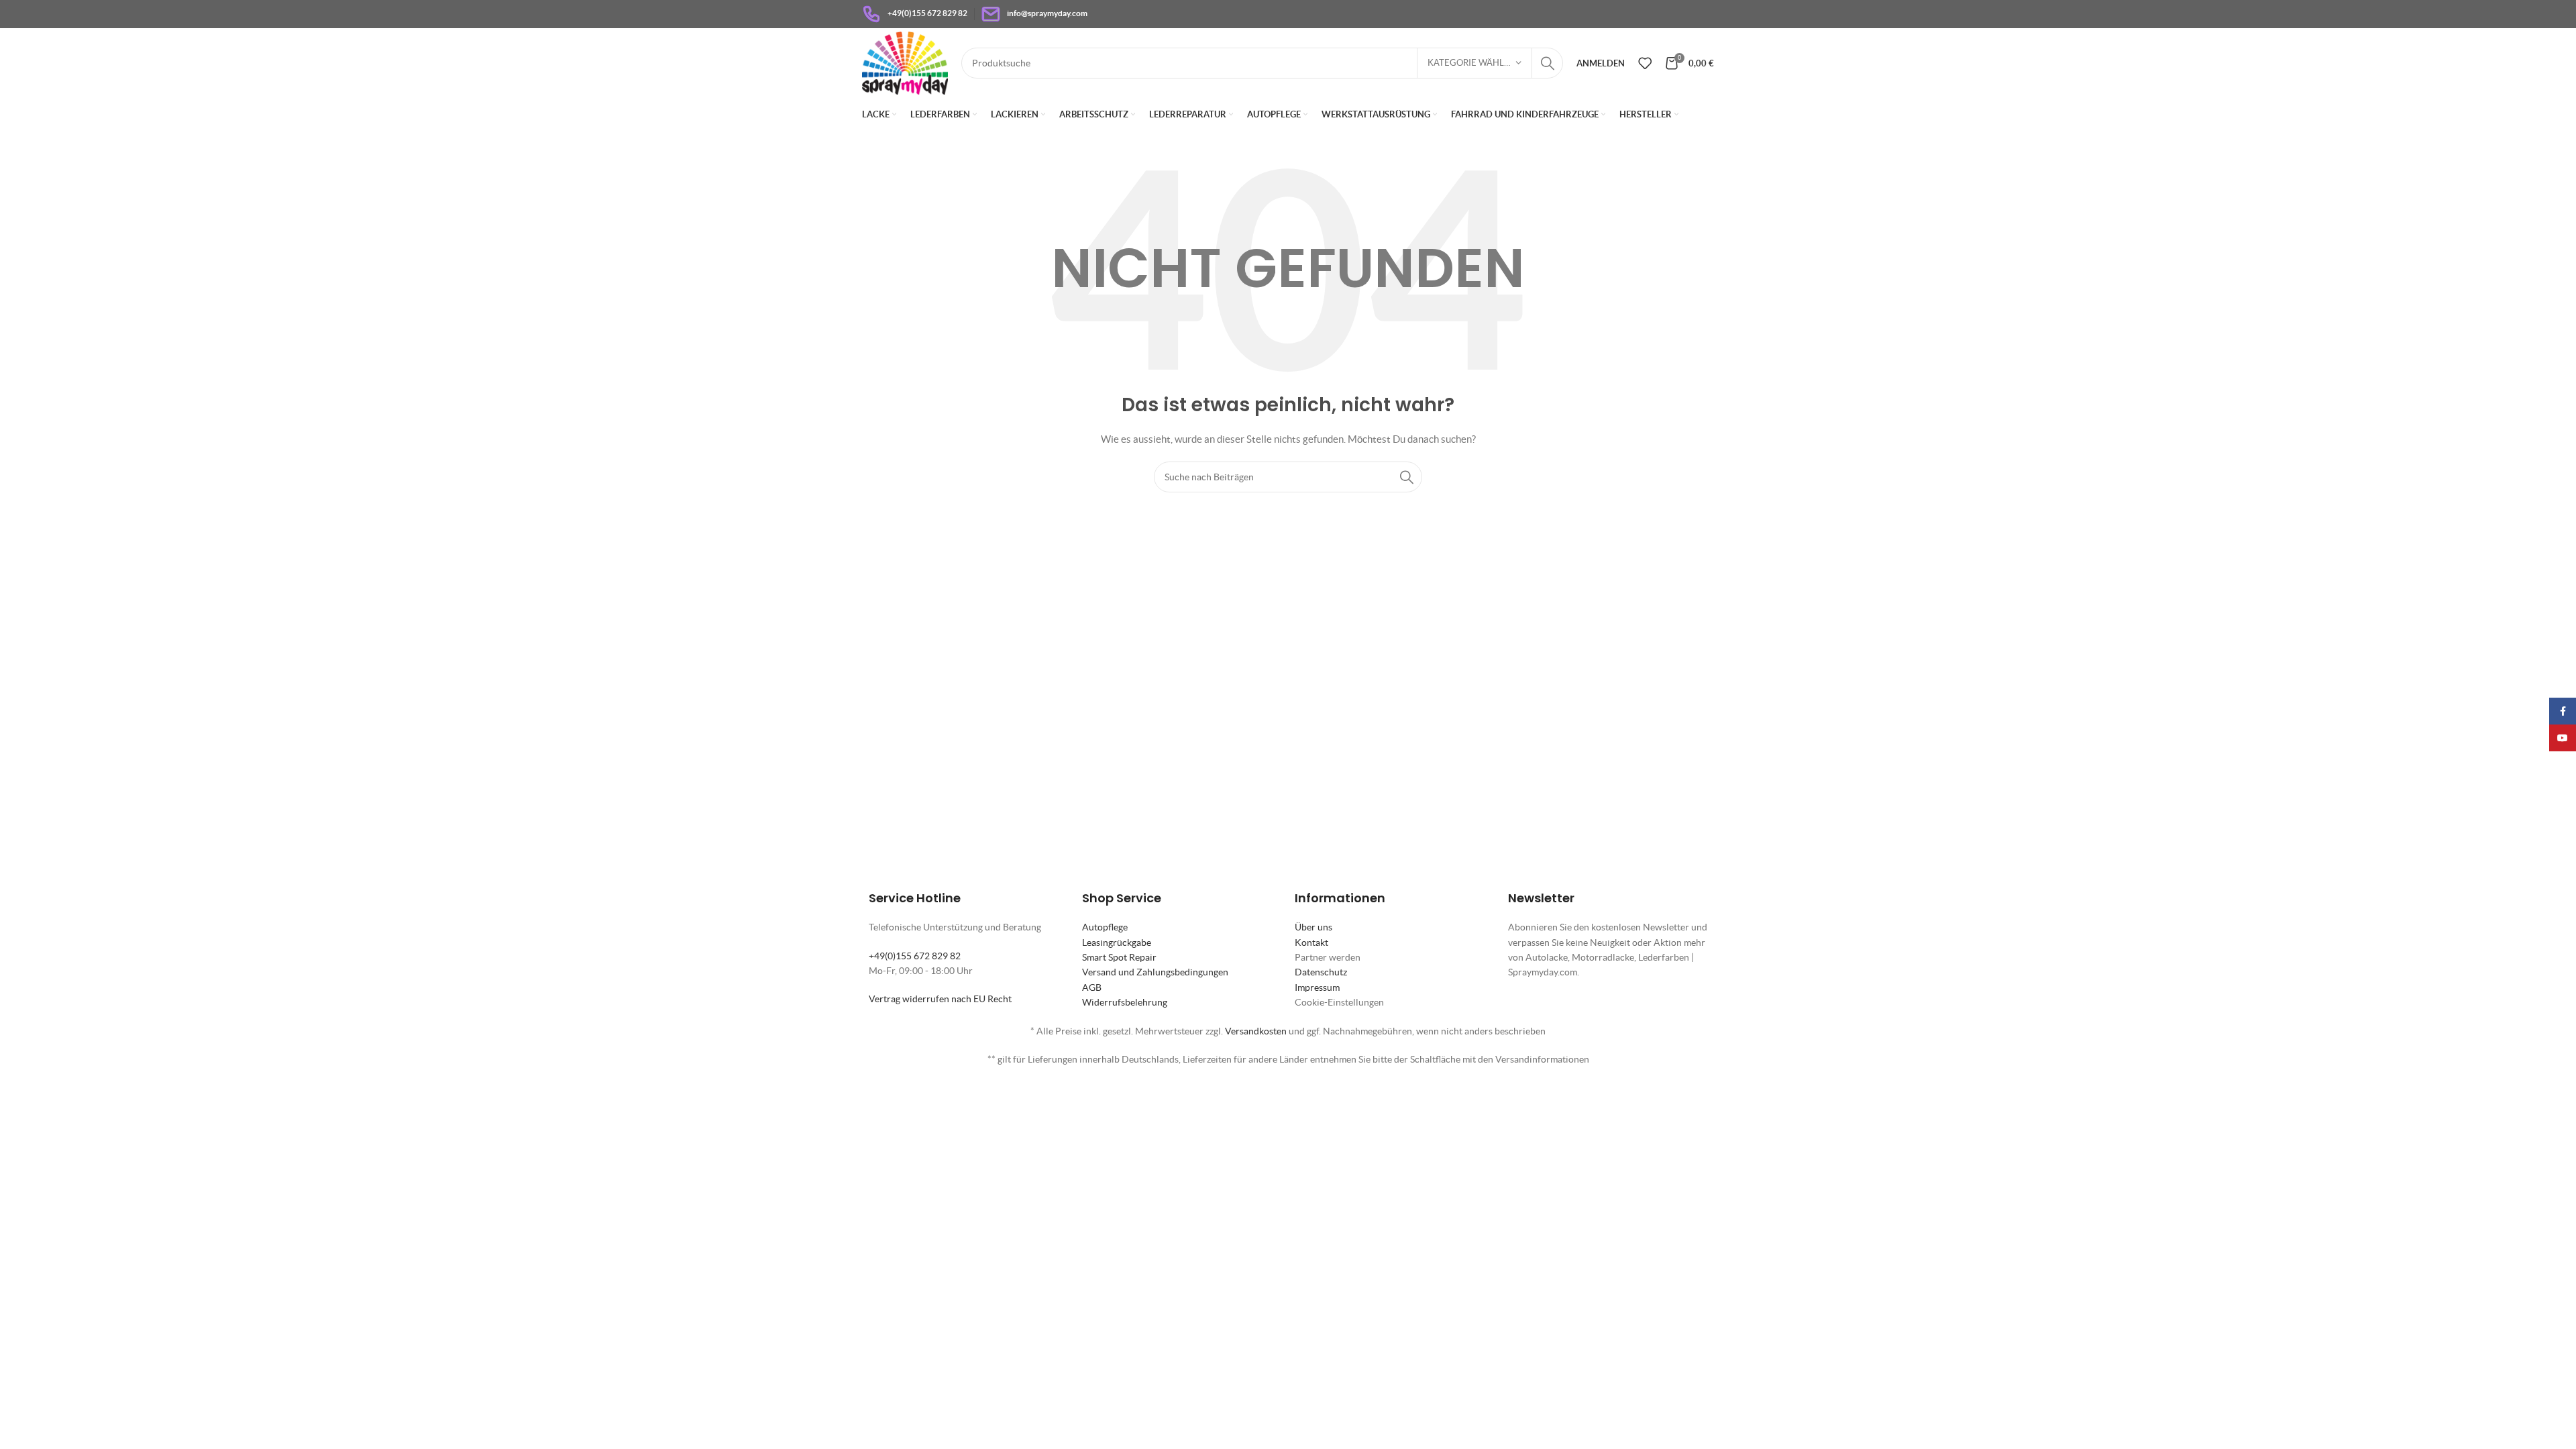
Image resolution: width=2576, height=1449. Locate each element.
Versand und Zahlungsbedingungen (1155, 972)
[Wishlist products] (1645, 63)
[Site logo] (905, 62)
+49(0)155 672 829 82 (915, 956)
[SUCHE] (1548, 63)
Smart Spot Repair (1119, 957)
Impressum (1317, 987)
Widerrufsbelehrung (1125, 1002)
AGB (1092, 987)
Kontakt (1311, 943)
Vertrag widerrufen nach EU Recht (940, 999)
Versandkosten (1256, 1031)
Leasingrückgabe (1117, 943)
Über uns (1313, 927)
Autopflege (1105, 927)
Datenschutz (1321, 972)
